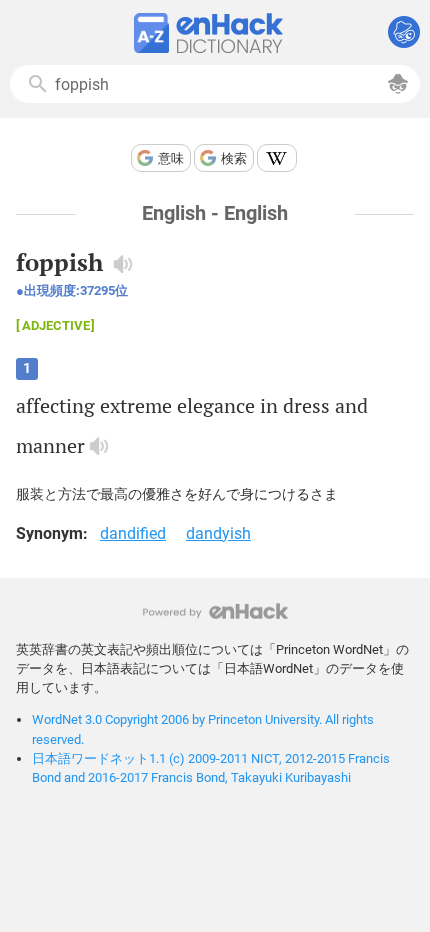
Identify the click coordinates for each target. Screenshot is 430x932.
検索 (234, 158)
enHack (215, 611)
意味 (171, 158)
